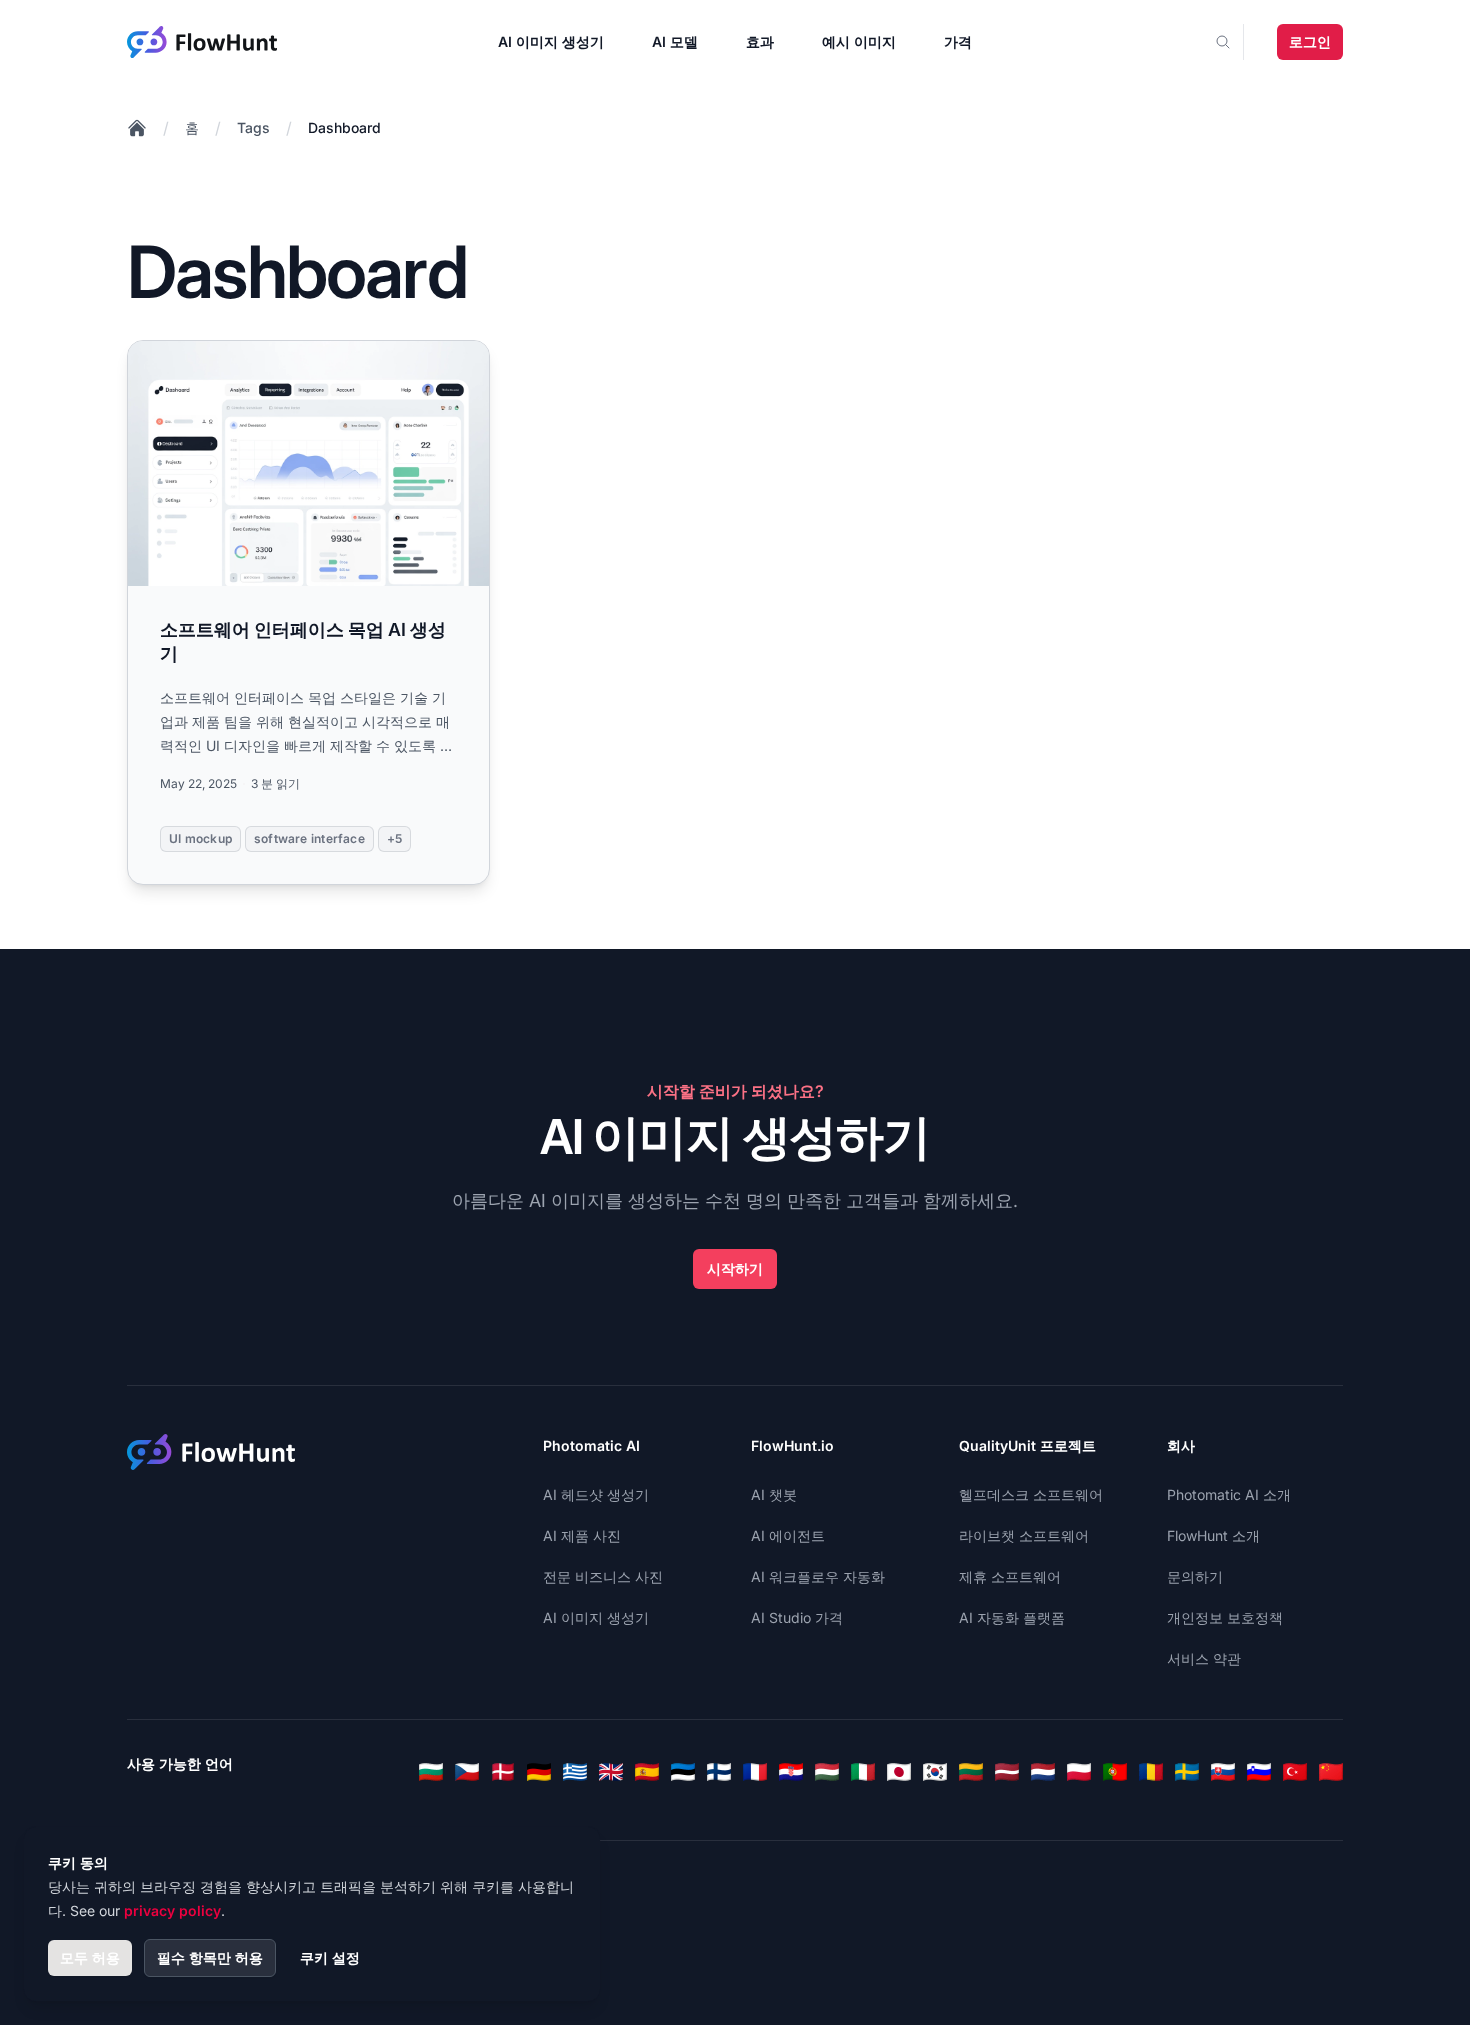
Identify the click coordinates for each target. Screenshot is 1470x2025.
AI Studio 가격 (797, 1617)
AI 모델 (675, 41)
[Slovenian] (1259, 1772)
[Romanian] (1151, 1772)
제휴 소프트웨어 (1010, 1576)
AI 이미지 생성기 (551, 41)
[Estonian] (683, 1772)
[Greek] (575, 1772)
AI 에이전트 (788, 1535)
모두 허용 (90, 1957)
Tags (253, 127)
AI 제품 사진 (582, 1535)
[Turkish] (1295, 1772)
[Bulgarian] (431, 1772)
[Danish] (503, 1772)
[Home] (137, 128)
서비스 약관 (1204, 1658)
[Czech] (467, 1772)
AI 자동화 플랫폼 (1012, 1617)
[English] (611, 1772)
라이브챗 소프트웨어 (1024, 1535)
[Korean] (935, 1772)
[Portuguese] (1115, 1772)
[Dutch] (1043, 1772)
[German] (539, 1772)
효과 (760, 41)
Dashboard (344, 127)
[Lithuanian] (971, 1772)
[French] (755, 1772)
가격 (958, 41)
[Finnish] (719, 1772)
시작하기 (735, 1268)
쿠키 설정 (330, 1957)
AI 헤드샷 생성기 (596, 1494)
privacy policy (172, 1910)
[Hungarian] (827, 1772)
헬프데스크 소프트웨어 (1031, 1494)
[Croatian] (791, 1772)
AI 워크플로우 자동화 (818, 1576)
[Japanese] (899, 1772)
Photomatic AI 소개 (1229, 1494)
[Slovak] (1223, 1772)
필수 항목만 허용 (210, 1957)
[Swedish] (1187, 1772)
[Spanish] (647, 1772)
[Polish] (1079, 1772)
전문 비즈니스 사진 (603, 1576)
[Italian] (863, 1772)
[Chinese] (1331, 1772)
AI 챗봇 (774, 1494)
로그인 (1310, 41)
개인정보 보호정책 (1225, 1617)
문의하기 (1195, 1576)
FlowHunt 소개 (1213, 1535)
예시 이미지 (859, 41)
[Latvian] (1007, 1772)
